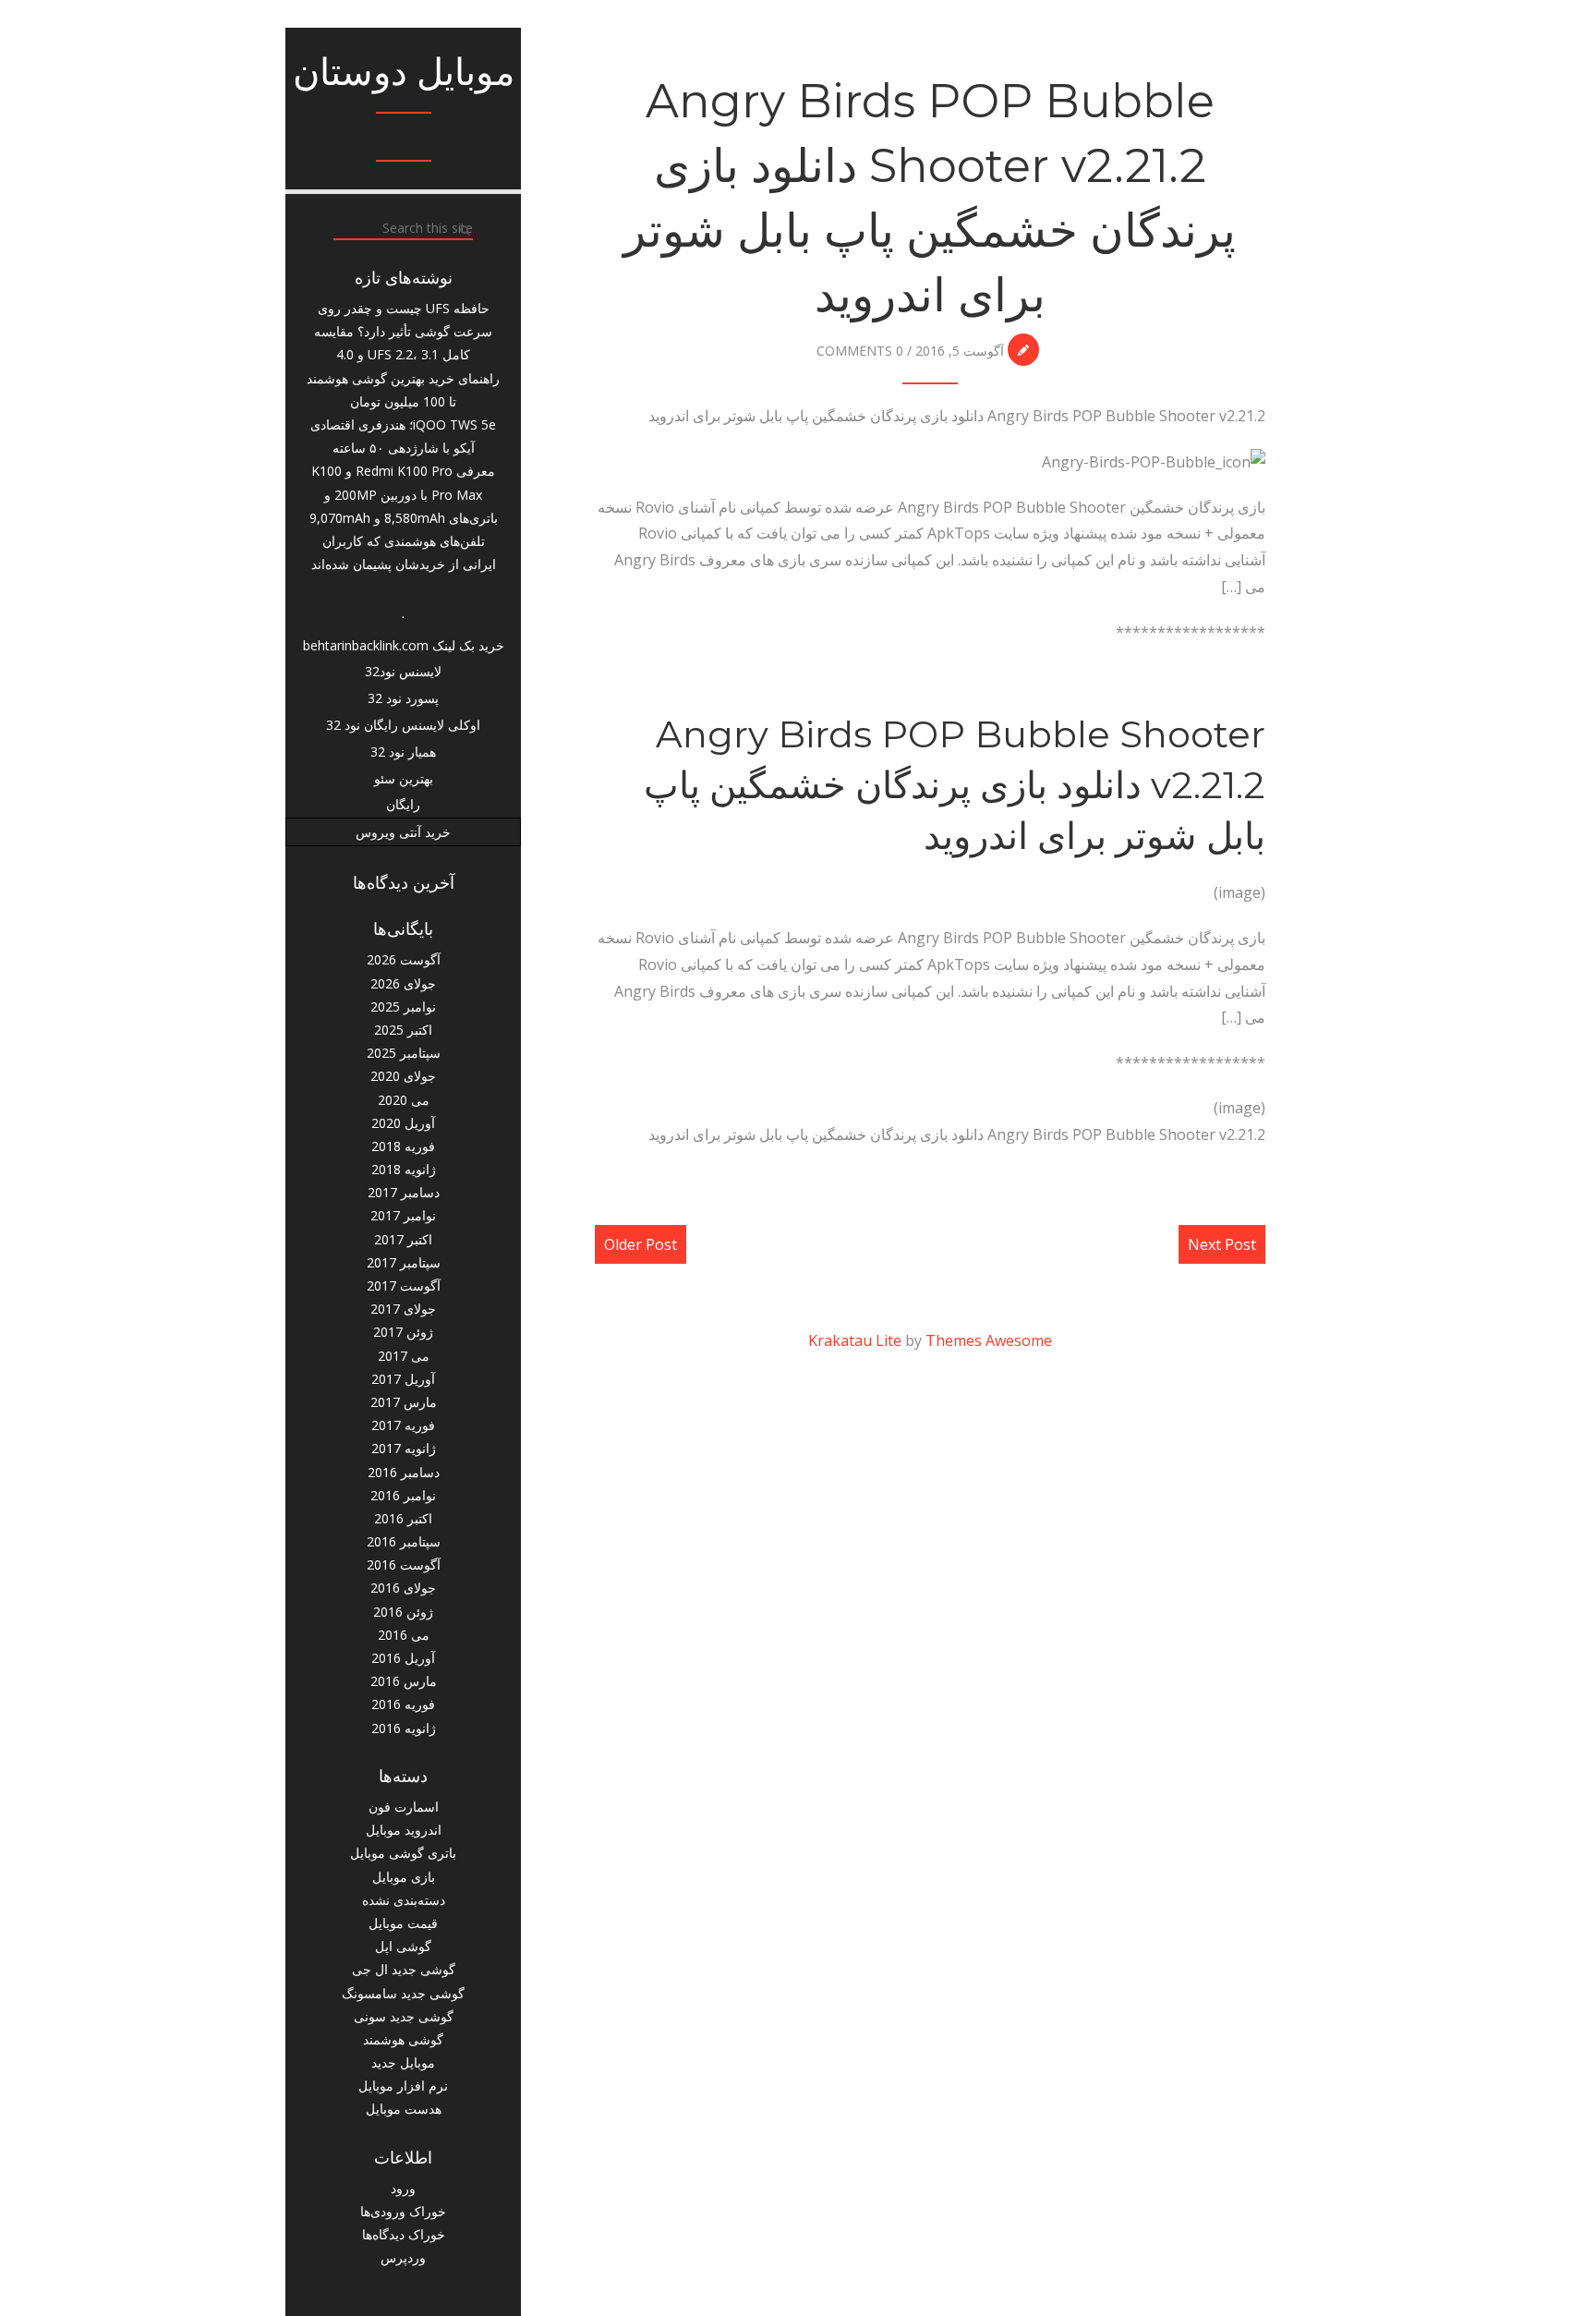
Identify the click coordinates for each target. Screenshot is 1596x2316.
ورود (403, 2188)
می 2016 (404, 1635)
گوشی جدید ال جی (404, 1969)
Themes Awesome (989, 1340)
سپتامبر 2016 (404, 1541)
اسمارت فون (404, 1807)
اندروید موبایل (404, 1830)
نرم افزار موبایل (403, 2086)
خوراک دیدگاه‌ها (404, 2234)
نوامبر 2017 (403, 1215)
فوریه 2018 (403, 1146)
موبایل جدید (403, 2062)
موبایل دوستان (404, 72)
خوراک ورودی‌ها (403, 2211)
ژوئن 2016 (403, 1612)
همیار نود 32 (403, 752)
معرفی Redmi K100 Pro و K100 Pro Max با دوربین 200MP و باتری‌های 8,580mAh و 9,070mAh (404, 494)
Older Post (641, 1244)
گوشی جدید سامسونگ (403, 1993)
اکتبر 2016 (403, 1518)
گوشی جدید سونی (404, 2016)
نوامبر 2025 (403, 1006)
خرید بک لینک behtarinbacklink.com (404, 645)
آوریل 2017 (403, 1379)
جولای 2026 (403, 983)
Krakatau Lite (855, 1340)
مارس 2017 (404, 1402)
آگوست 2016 (404, 1564)
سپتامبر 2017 (404, 1262)
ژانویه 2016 (404, 1728)
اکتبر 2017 (403, 1239)
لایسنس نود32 (403, 671)
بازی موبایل (404, 1877)
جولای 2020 (403, 1076)
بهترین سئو (404, 778)
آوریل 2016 (403, 1658)
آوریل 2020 (403, 1123)
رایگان (403, 804)
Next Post (1222, 1244)
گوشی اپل (403, 1946)
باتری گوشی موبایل (403, 1853)
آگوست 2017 (404, 1285)
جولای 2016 (403, 1588)
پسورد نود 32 (403, 698)
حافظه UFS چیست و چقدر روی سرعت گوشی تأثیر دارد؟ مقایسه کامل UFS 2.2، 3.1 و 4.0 (403, 331)
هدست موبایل (404, 2109)
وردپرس (403, 2257)
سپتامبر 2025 (404, 1053)
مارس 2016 (404, 1681)
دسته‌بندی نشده (404, 1900)
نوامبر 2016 (403, 1495)
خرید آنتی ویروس (403, 832)
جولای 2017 (403, 1309)
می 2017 (404, 1356)
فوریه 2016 (403, 1704)
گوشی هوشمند (403, 2039)
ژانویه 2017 (404, 1448)
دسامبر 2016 (404, 1472)
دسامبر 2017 (404, 1192)
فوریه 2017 (403, 1425)
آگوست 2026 (404, 959)
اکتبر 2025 (403, 1030)
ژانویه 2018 (404, 1169)
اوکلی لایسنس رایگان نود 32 (403, 725)
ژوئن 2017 (403, 1332)
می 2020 (404, 1100)
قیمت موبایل (403, 1923)
